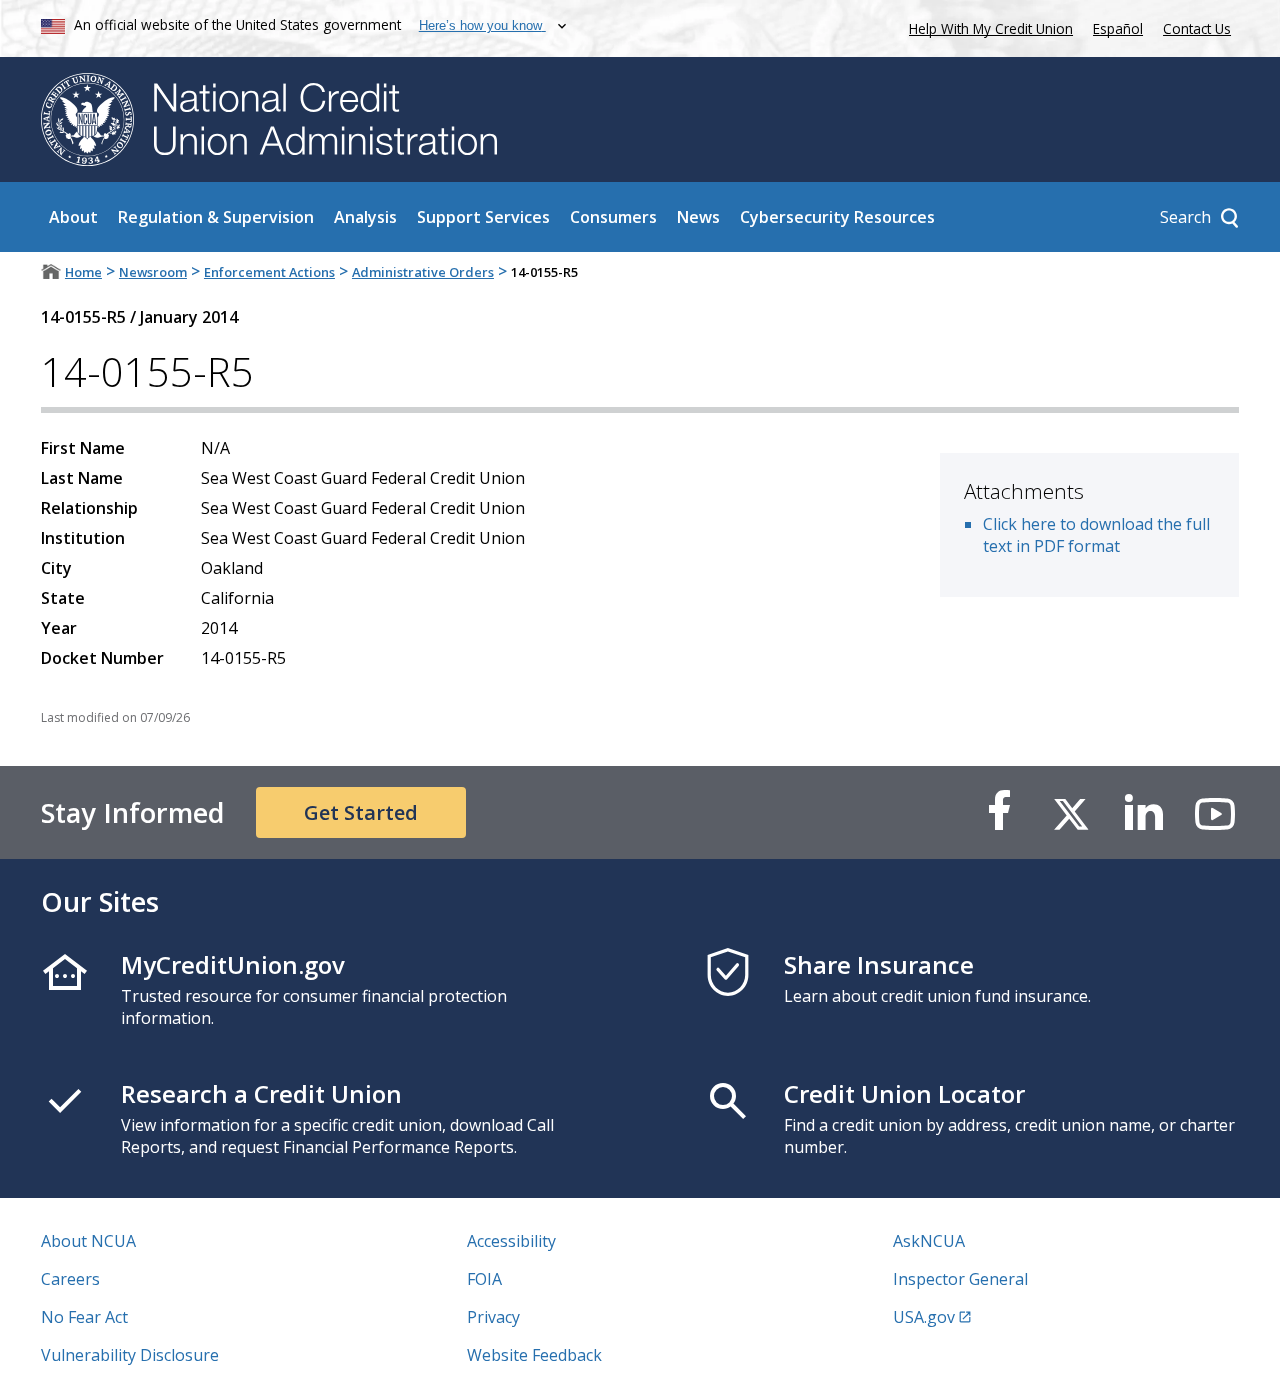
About (73, 217)
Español (1118, 28)
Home (83, 272)
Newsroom (153, 272)
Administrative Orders (423, 272)
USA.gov (924, 1317)
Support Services (483, 217)
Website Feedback (534, 1355)
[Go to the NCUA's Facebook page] (999, 812)
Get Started (361, 812)
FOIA (484, 1279)
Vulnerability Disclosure (130, 1355)
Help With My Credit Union (987, 26)
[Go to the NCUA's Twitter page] (1071, 812)
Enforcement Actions (269, 272)
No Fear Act (84, 1317)
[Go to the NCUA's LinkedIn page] (1143, 812)
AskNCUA (929, 1241)
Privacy (493, 1317)
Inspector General (960, 1279)
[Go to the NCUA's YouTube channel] (1215, 812)
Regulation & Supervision (216, 217)
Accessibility (511, 1241)
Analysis (365, 217)
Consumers (613, 217)
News (698, 217)
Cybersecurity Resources (837, 217)
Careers (70, 1279)
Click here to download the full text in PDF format (1096, 535)
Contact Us (1197, 28)
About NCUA (88, 1241)
